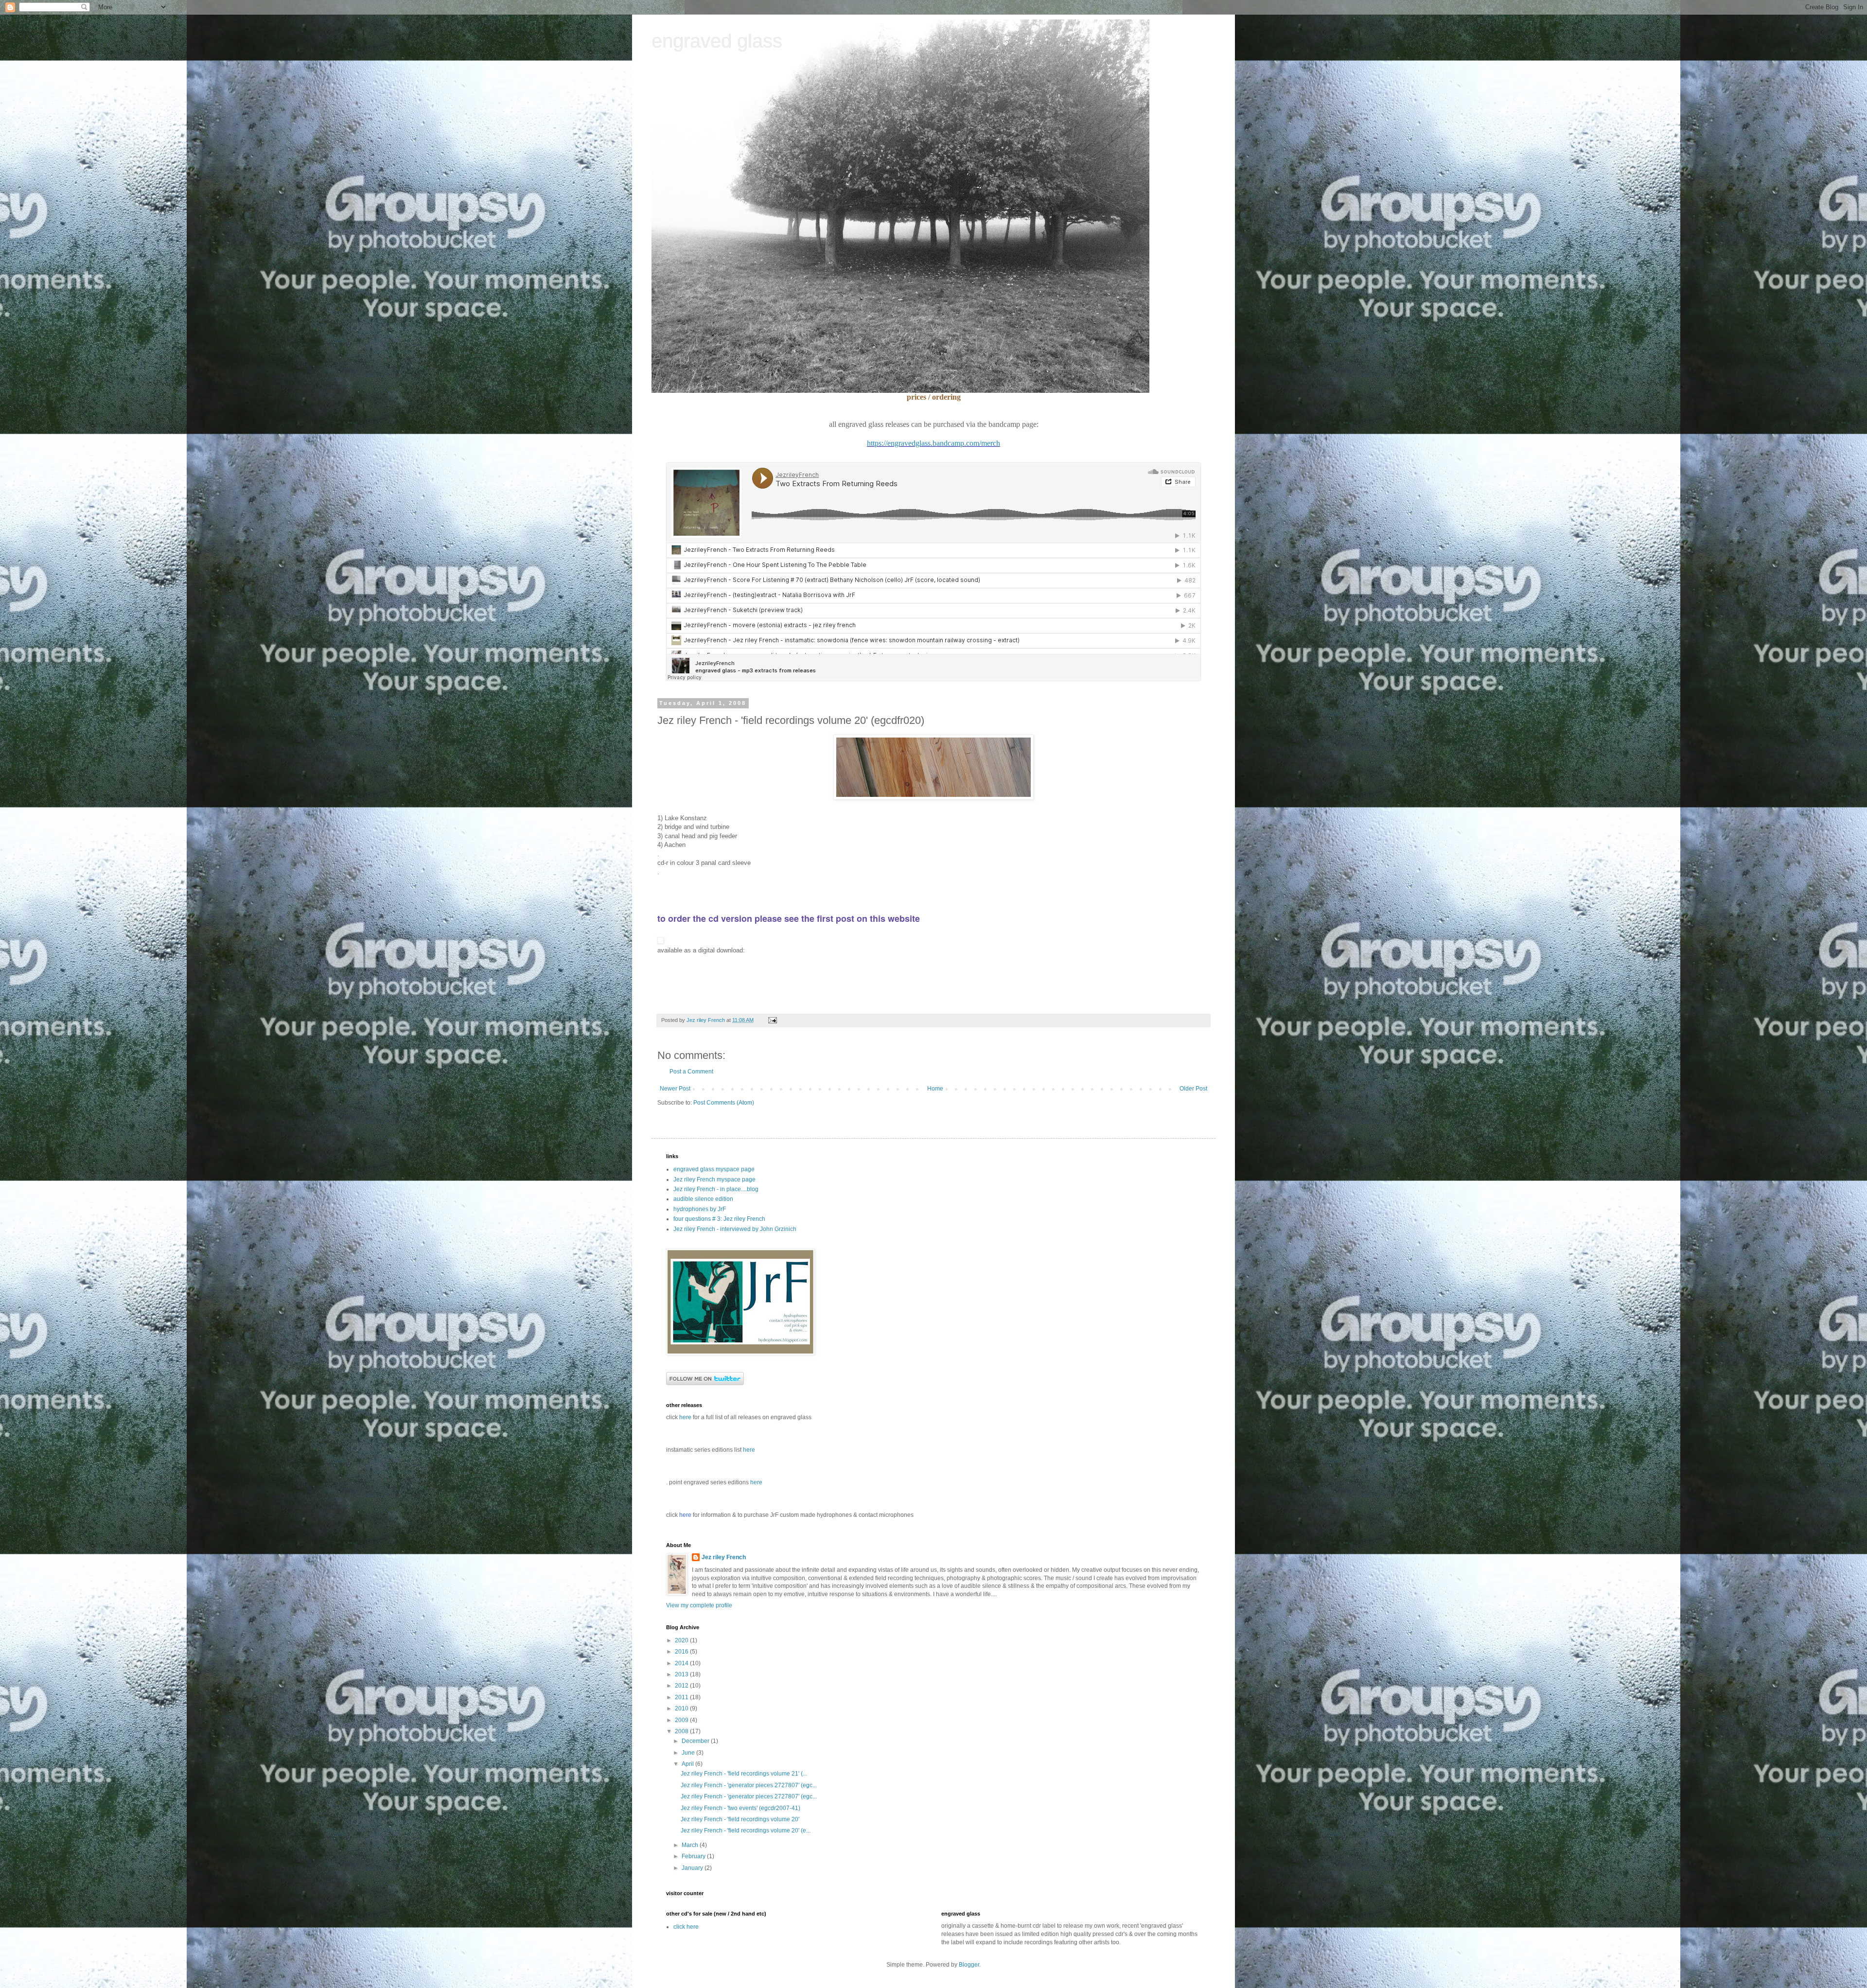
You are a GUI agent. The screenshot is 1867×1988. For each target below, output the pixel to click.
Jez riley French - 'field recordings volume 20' (740, 1819)
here (749, 1450)
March (691, 1845)
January (693, 1868)
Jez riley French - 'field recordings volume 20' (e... (746, 1830)
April (688, 1764)
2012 (682, 1686)
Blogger (969, 1965)
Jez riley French (724, 1557)
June (689, 1753)
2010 (682, 1708)
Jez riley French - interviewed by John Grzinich (735, 1229)
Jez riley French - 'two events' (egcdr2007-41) (740, 1808)
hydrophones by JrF (700, 1209)
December (696, 1741)
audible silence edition (703, 1199)
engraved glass (717, 41)
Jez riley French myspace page (714, 1179)
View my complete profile (699, 1605)
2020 (682, 1640)
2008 (682, 1731)
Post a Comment (691, 1072)
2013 (682, 1674)
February (694, 1856)
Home (935, 1089)
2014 (682, 1663)
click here (686, 1927)
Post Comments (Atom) (724, 1103)
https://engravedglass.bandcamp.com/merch (933, 443)
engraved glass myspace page (714, 1169)
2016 (682, 1652)
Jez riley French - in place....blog (716, 1189)
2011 (682, 1697)
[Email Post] (771, 1020)
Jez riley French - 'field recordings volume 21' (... (744, 1774)
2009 (682, 1720)
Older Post (1193, 1089)
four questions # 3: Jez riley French (719, 1219)
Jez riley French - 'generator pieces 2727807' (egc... (749, 1785)
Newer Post (675, 1089)
